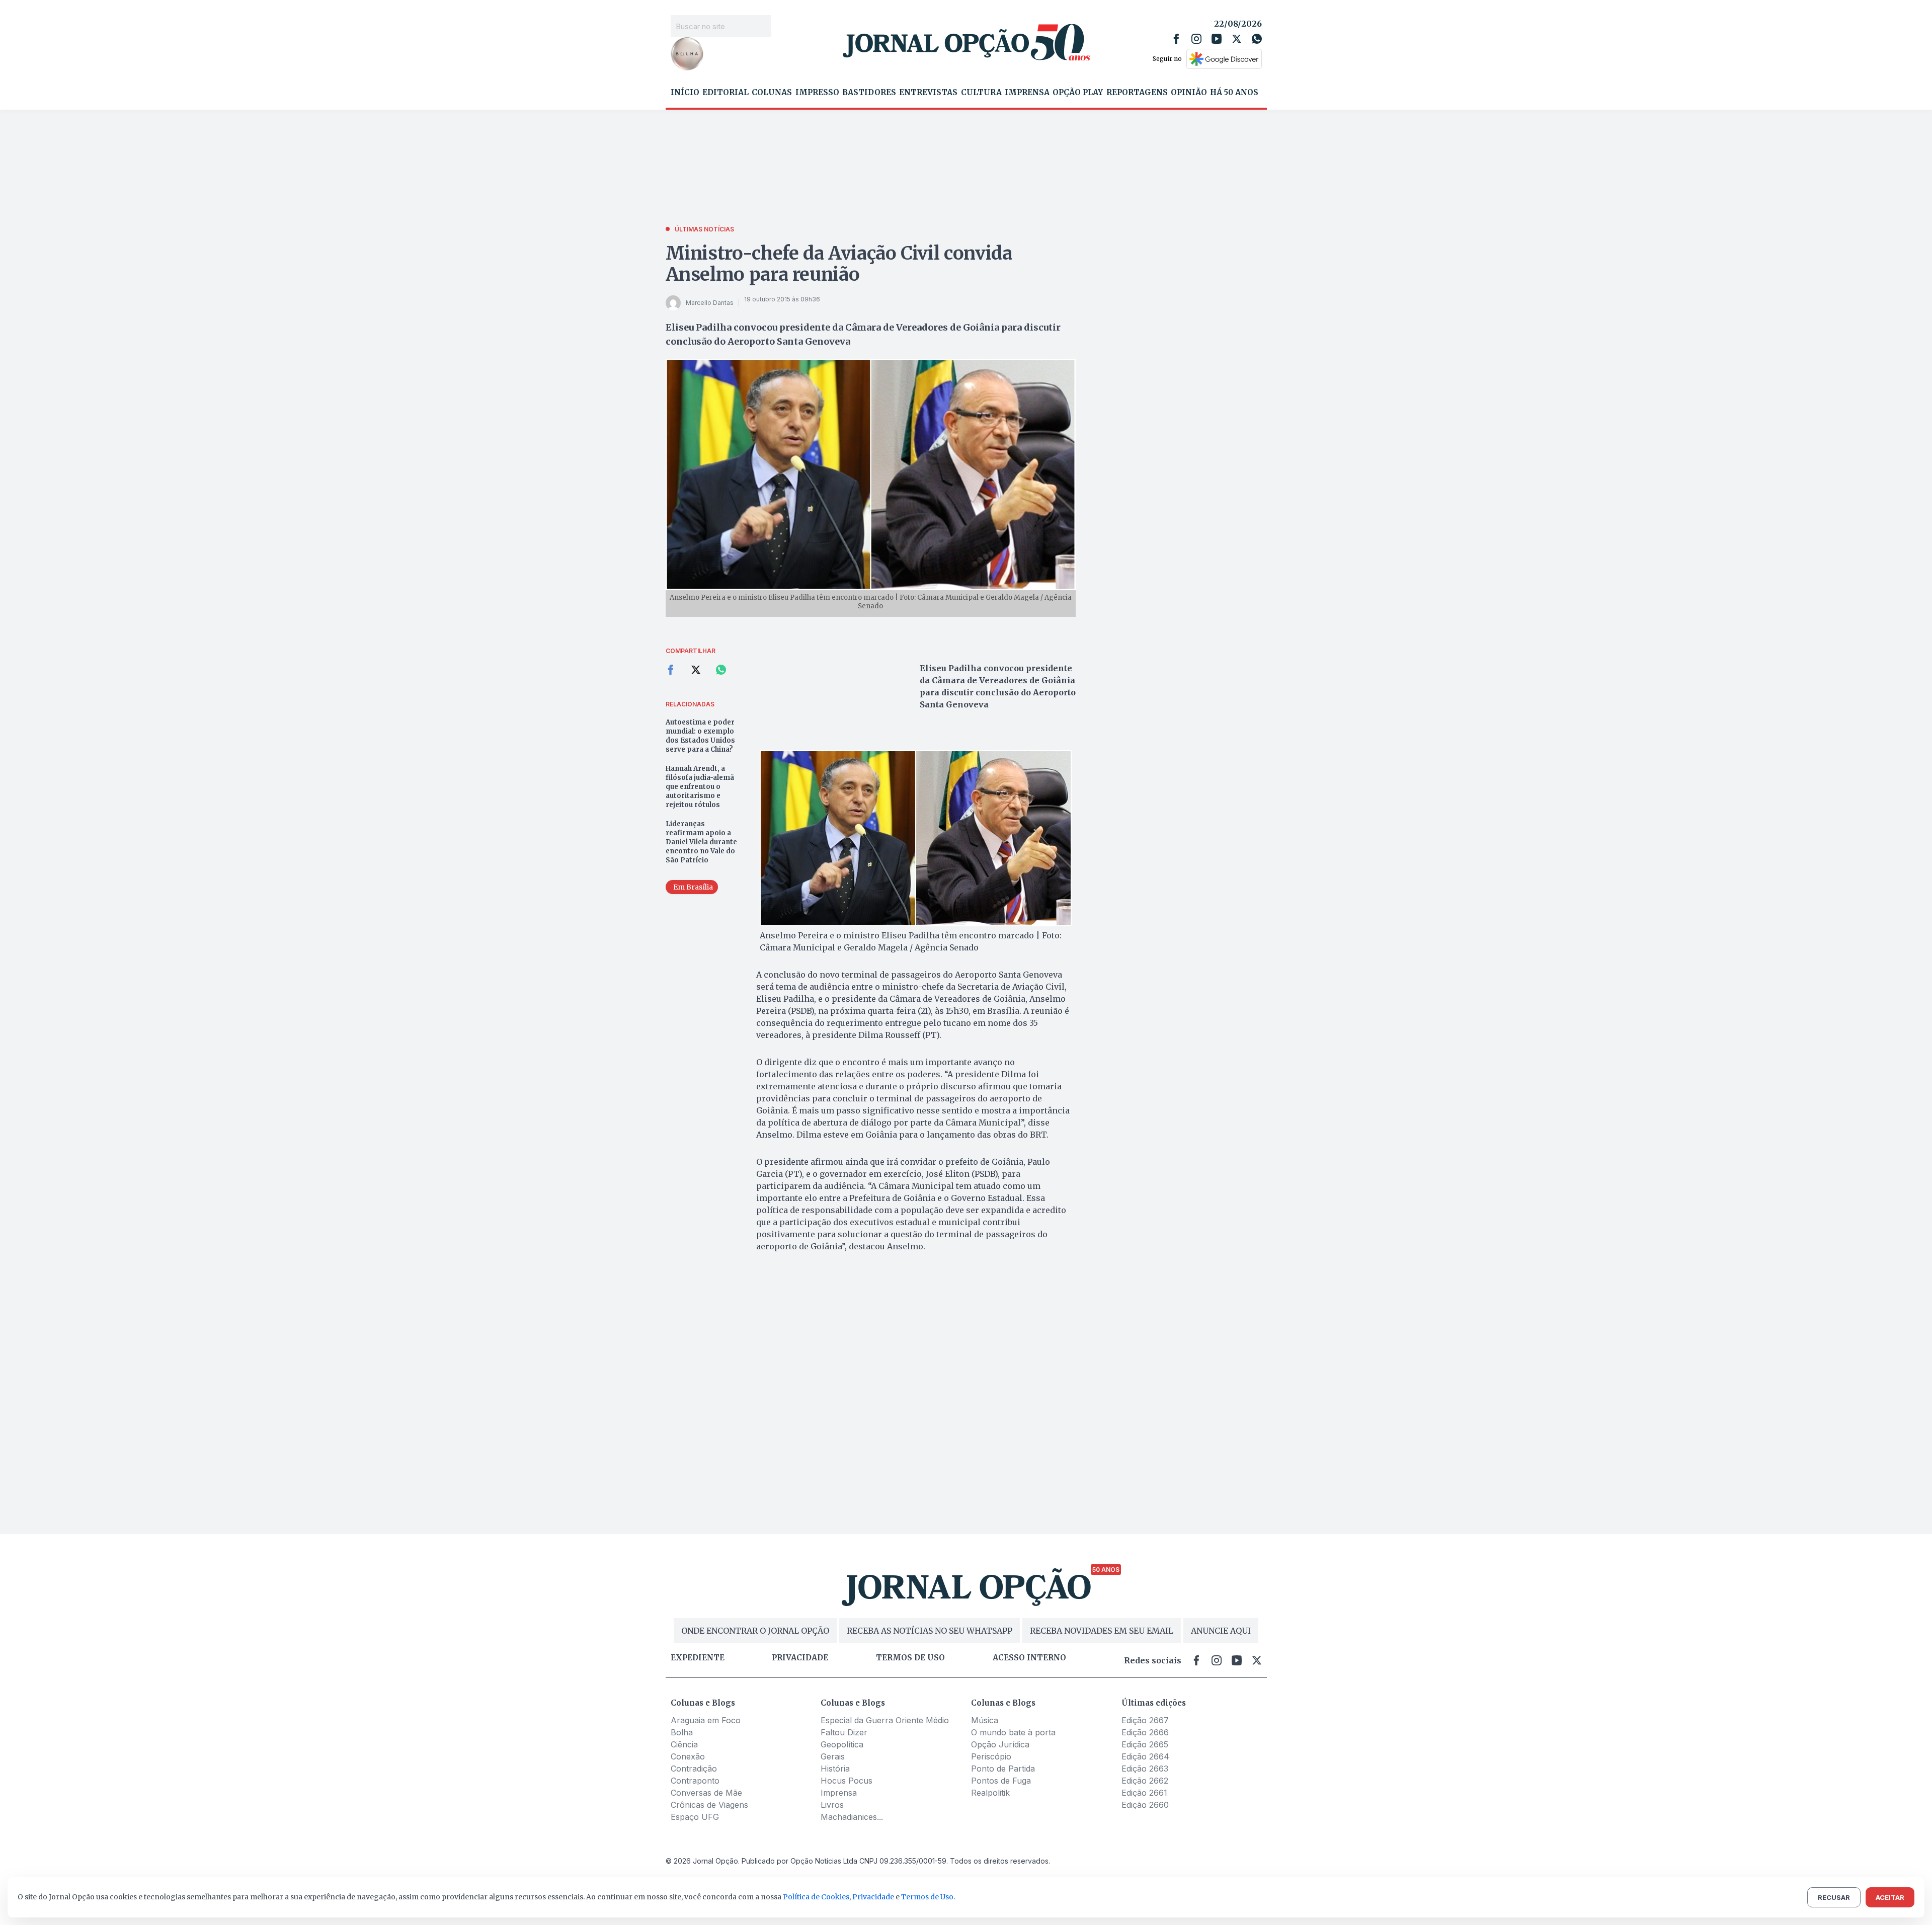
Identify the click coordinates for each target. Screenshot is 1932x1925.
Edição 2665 (1145, 1744)
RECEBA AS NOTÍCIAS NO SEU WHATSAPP (930, 1631)
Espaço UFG (695, 1817)
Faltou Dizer (844, 1732)
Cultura (981, 93)
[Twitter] (1237, 39)
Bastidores (869, 93)
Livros (832, 1805)
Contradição (694, 1769)
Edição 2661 (1144, 1793)
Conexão (688, 1756)
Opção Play (1078, 93)
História (835, 1769)
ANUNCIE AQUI (1221, 1631)
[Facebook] (1176, 39)
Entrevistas (928, 93)
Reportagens (1137, 93)
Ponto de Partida (1003, 1769)
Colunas (772, 93)
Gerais (833, 1756)
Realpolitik (990, 1793)
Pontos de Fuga (1001, 1781)
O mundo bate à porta (1013, 1732)
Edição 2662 (1145, 1781)
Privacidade (800, 1658)
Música (985, 1720)
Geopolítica (842, 1744)
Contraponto (695, 1781)
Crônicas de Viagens (709, 1805)
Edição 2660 (1145, 1805)
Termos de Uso (927, 1897)
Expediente (698, 1658)
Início (685, 93)
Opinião (1189, 93)
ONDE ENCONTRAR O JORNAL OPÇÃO (755, 1631)
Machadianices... (852, 1817)
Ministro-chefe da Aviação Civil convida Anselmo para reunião (839, 264)
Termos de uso (910, 1658)
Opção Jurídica (1000, 1744)
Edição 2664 (1145, 1756)
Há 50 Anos (1234, 93)
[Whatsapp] (1257, 39)
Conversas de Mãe (706, 1793)
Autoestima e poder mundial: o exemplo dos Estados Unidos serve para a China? (700, 736)
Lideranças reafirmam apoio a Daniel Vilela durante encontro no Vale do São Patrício (701, 842)
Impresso (817, 93)
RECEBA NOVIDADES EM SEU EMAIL (1102, 1631)
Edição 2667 (1145, 1720)
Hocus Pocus (847, 1781)
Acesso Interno (1029, 1658)
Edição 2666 (1145, 1732)
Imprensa (1027, 93)
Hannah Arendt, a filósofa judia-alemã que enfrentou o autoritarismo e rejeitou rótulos (700, 787)
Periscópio (991, 1756)
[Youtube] (1217, 39)
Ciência (684, 1744)
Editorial (726, 93)
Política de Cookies (816, 1897)
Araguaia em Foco (706, 1720)
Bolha (682, 1732)
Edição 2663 (1145, 1769)
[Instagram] (1196, 39)
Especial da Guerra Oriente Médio (885, 1720)
